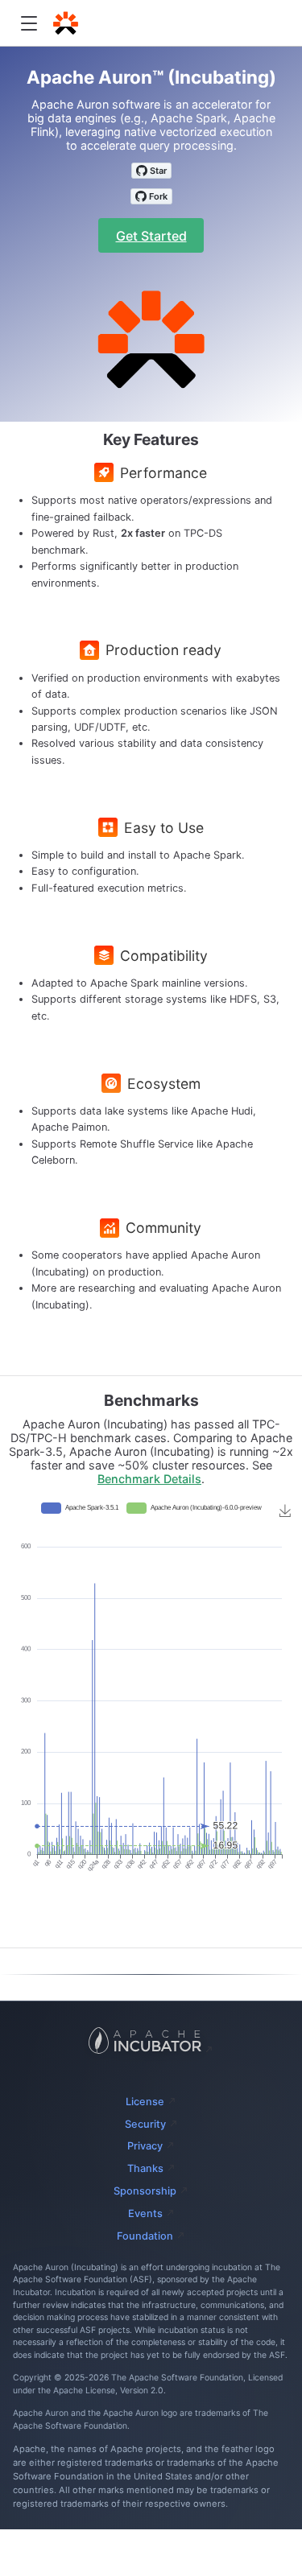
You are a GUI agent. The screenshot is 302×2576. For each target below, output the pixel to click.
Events (145, 2213)
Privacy (145, 2146)
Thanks (145, 2168)
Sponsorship (145, 2191)
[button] (29, 24)
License (145, 2102)
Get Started (151, 236)
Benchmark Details (149, 1479)
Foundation (145, 2236)
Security (145, 2124)
